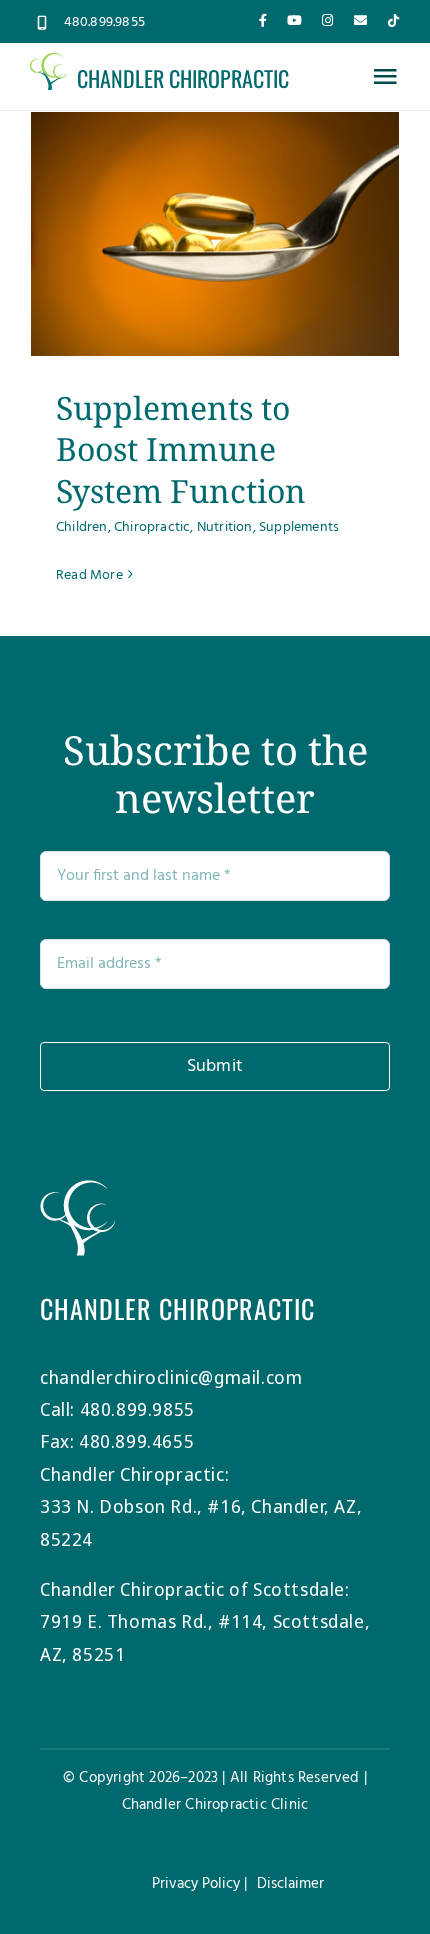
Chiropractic (152, 527)
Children (82, 527)
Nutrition (225, 527)
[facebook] (263, 20)
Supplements (299, 527)
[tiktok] (393, 20)
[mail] (360, 20)
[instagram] (327, 20)
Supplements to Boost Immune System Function (181, 449)
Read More (89, 575)
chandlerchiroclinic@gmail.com (171, 1377)
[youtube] (294, 20)
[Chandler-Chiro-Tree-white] (77, 1189)
